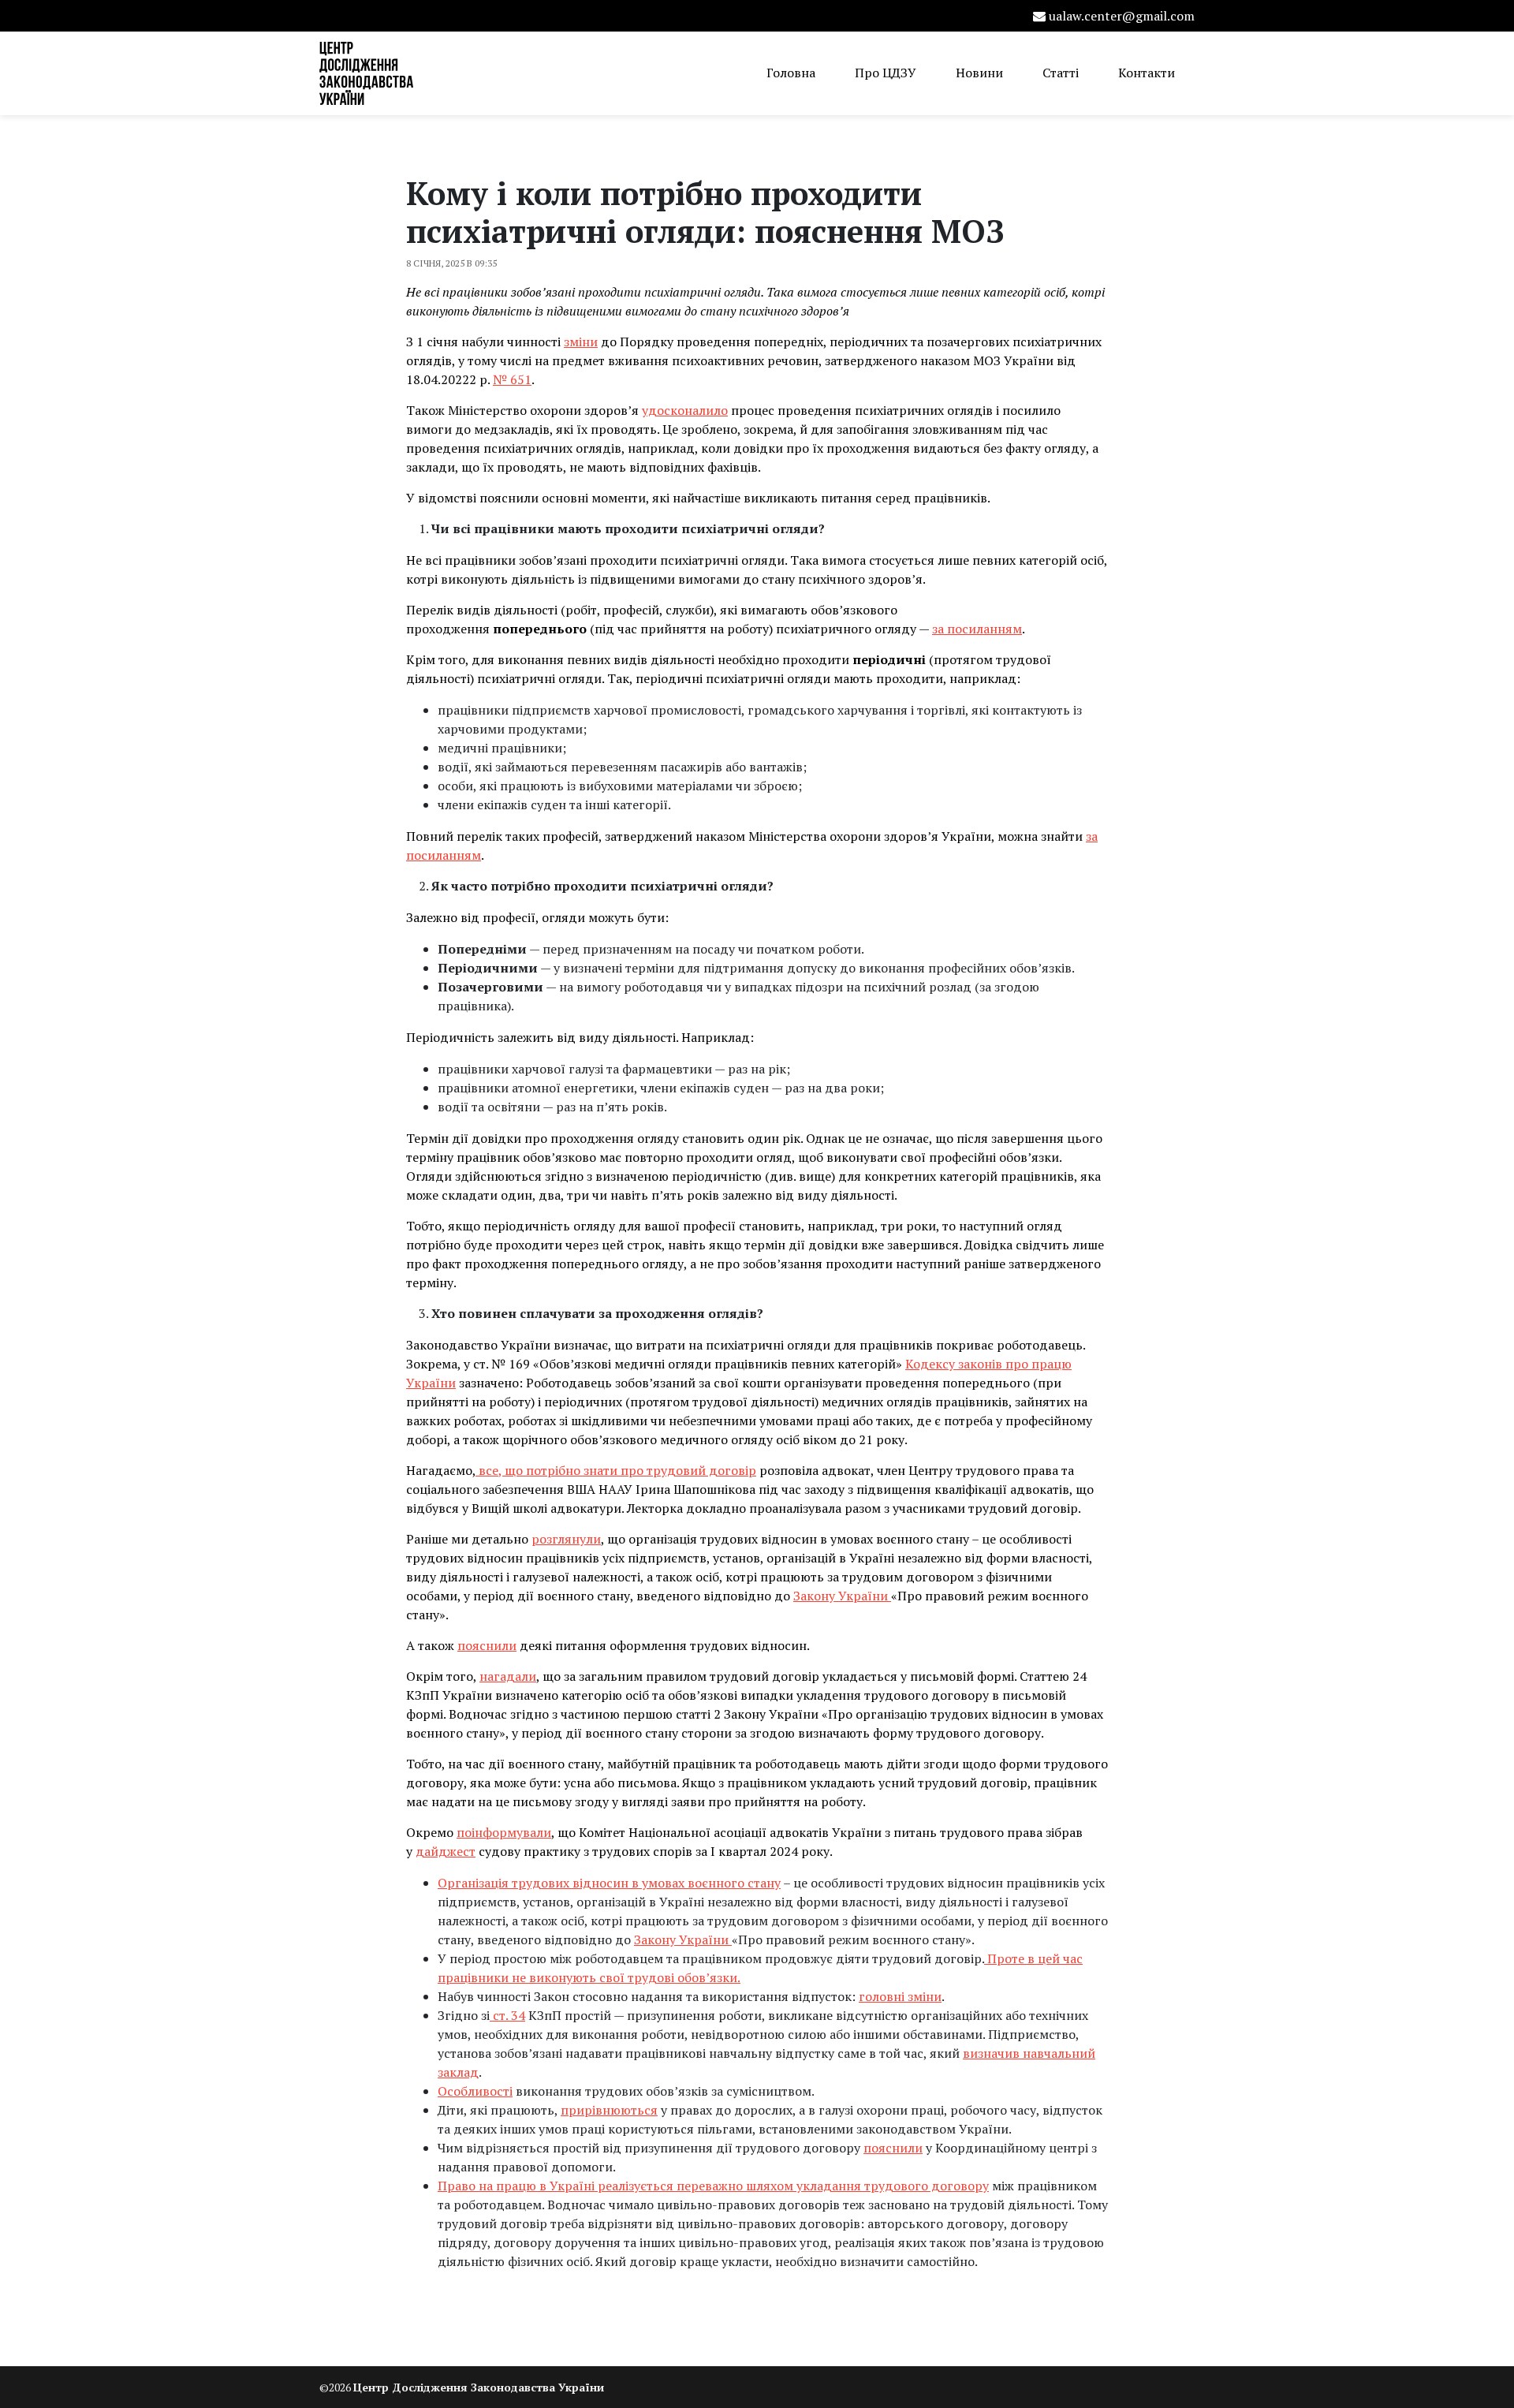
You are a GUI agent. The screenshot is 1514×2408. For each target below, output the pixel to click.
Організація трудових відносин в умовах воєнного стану (609, 1883)
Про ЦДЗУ (886, 73)
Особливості (475, 2091)
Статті (1061, 73)
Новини (979, 73)
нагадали (508, 1676)
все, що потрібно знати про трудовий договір (616, 1470)
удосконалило (685, 410)
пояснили (487, 1645)
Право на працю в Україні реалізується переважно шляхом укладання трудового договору (713, 2186)
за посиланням (977, 629)
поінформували (504, 1832)
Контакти (1147, 73)
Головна (791, 73)
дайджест (446, 1851)
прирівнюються (609, 2110)
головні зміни (900, 1996)
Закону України (842, 1596)
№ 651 (512, 379)
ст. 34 (507, 2015)
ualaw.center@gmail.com (1122, 16)
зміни (581, 342)
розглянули (566, 1539)
